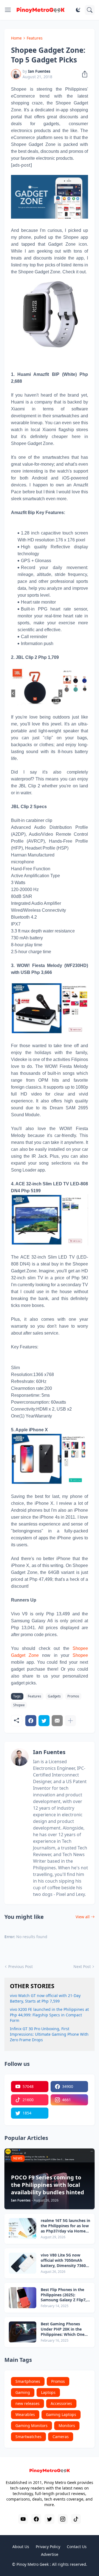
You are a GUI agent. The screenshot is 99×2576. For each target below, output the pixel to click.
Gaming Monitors (31, 2426)
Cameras (61, 2437)
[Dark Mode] (78, 10)
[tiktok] (76, 2519)
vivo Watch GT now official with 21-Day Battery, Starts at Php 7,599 (45, 1998)
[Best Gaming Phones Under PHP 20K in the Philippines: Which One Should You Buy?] (23, 2332)
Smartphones (28, 2381)
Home (16, 38)
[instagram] (63, 2519)
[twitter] (50, 2519)
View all (83, 1917)
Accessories (61, 2403)
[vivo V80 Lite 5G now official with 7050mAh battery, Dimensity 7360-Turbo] (23, 2263)
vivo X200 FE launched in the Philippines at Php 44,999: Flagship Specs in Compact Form (49, 2015)
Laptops (48, 2392)
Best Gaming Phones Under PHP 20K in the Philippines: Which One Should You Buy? (63, 2329)
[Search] (90, 10)
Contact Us (77, 2547)
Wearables (25, 2414)
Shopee (80, 1655)
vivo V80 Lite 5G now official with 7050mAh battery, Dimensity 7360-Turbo (64, 2261)
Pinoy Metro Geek (33, 2564)
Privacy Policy (48, 2547)
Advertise (50, 2554)
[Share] (83, 74)
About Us (21, 2547)
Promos (73, 1696)
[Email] (57, 1721)
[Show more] (70, 1721)
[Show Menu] (8, 10)
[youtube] (23, 2519)
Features (35, 38)
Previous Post (20, 1966)
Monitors (67, 2426)
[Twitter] (44, 1721)
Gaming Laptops (61, 2414)
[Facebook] (31, 1721)
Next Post (82, 1966)
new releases (28, 2403)
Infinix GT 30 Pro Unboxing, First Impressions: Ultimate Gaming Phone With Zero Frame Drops (49, 2034)
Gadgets (54, 1696)
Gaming (23, 2392)
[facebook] (36, 2519)
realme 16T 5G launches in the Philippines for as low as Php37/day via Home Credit (65, 2226)
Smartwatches (28, 2437)
